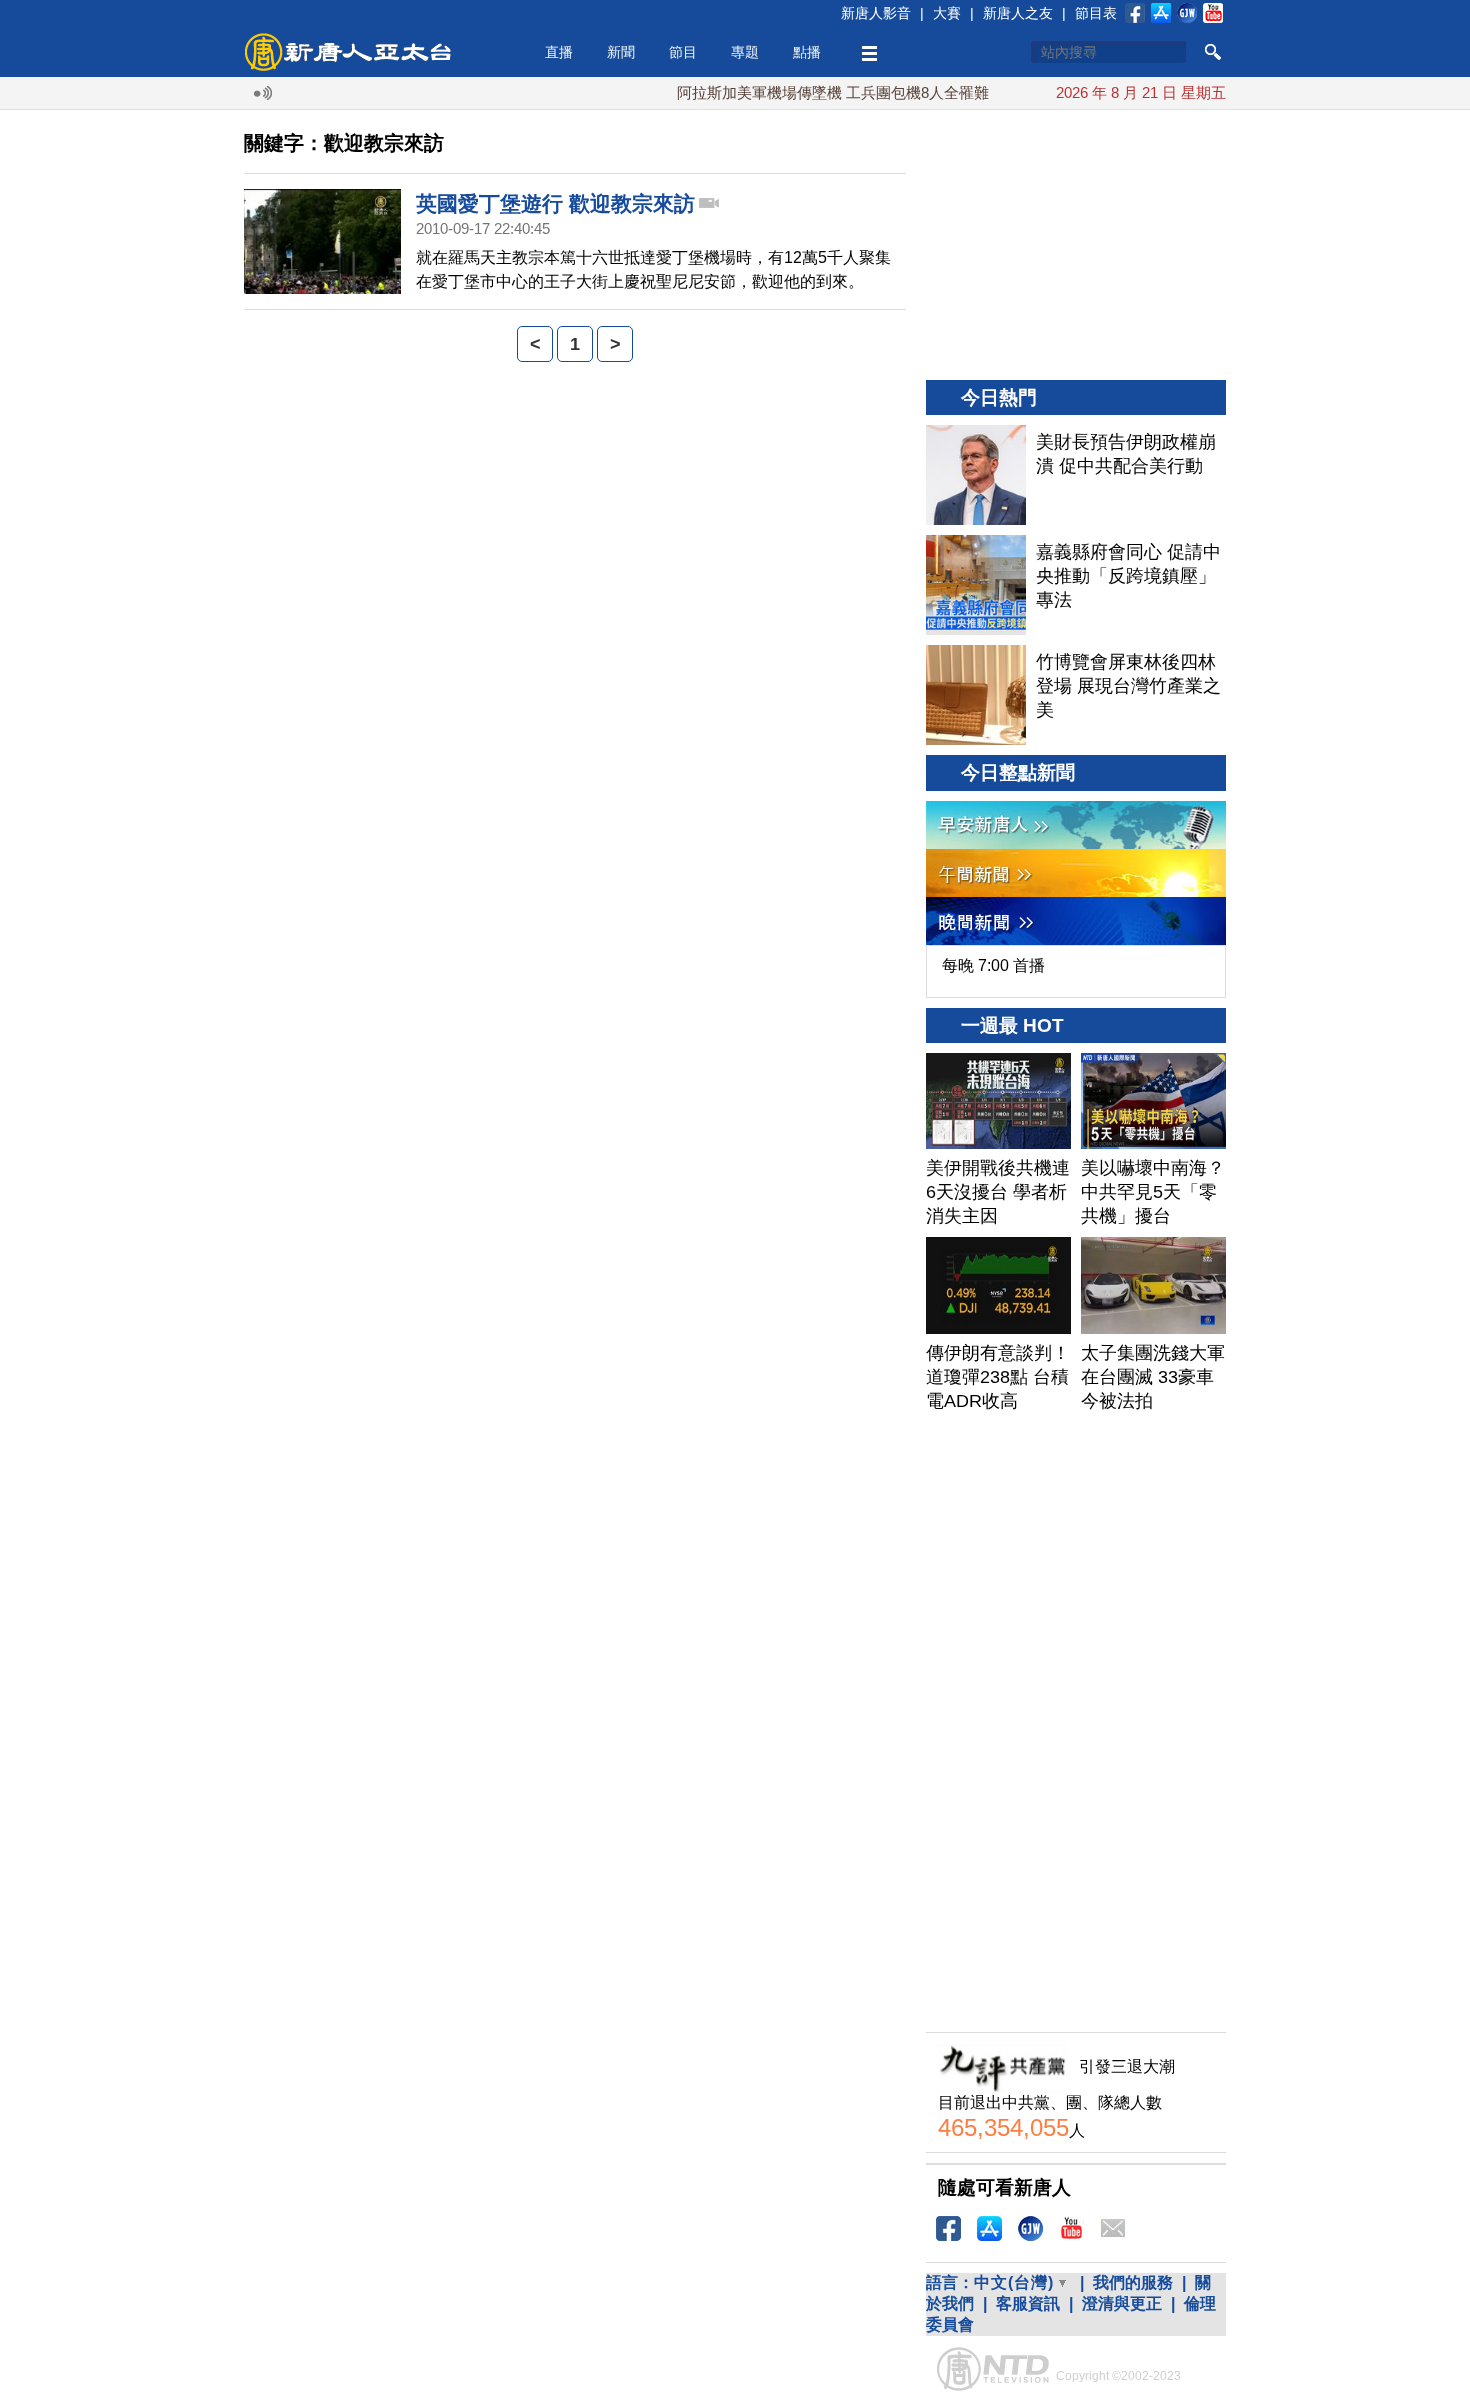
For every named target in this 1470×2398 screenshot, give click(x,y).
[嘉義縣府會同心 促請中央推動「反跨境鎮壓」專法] (976, 585)
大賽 (947, 13)
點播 (807, 52)
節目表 (1096, 13)
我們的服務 (1133, 2282)
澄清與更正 (1122, 2303)
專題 (745, 52)
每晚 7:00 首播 (993, 965)
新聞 (621, 52)
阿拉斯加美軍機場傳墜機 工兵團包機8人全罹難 (795, 92)
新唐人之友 (1018, 13)
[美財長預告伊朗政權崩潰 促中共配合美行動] (976, 475)
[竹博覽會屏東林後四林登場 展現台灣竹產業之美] (976, 695)
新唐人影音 (876, 13)
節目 (683, 52)
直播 (559, 52)
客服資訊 (1028, 2303)
